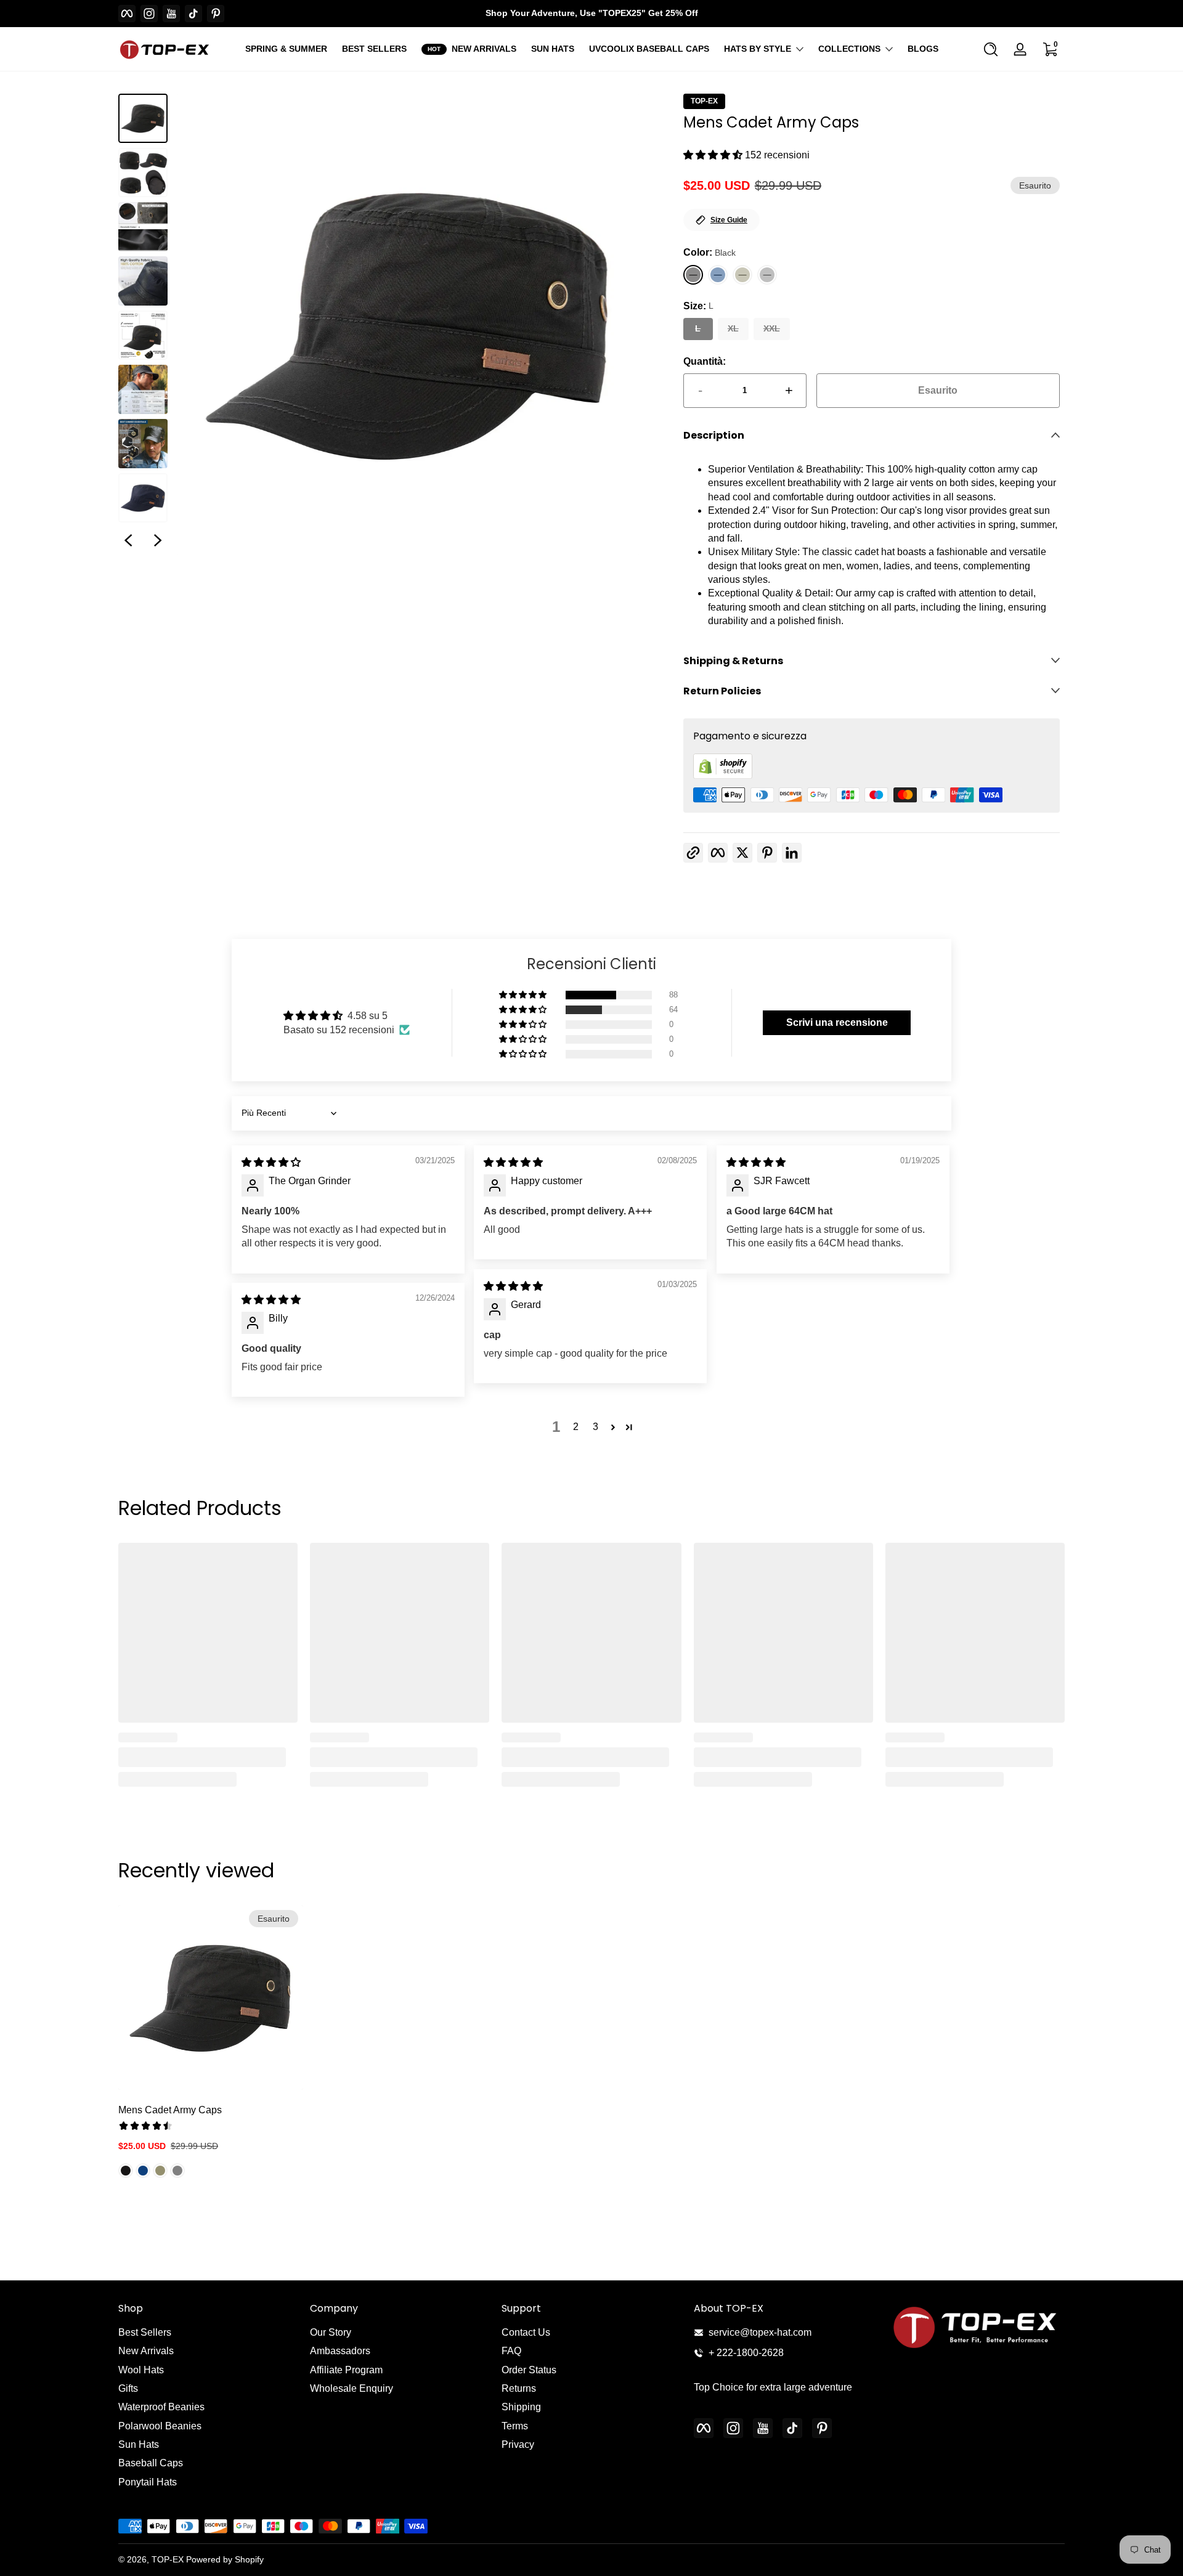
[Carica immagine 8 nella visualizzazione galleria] (143, 498)
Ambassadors (340, 2351)
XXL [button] (772, 328)
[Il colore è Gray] (177, 2170)
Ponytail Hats (148, 2482)
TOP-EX (704, 101)
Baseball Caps (151, 2463)
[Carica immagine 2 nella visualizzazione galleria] (143, 173)
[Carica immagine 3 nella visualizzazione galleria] (143, 227)
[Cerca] (991, 49)
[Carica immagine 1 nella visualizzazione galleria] (143, 118)
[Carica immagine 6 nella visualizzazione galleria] (143, 389)
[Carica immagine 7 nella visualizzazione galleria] (143, 444)
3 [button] (596, 1427)
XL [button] (733, 328)
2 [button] (576, 1427)
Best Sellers (145, 2332)
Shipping (521, 2407)
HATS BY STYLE (758, 49)
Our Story (331, 2332)
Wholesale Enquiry (352, 2388)
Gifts (128, 2388)
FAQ (511, 2351)
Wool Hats (141, 2370)
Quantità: (705, 361)
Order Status (529, 2370)
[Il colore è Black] (126, 2170)
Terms (515, 2426)
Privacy (518, 2444)
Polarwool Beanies (160, 2426)
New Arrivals (146, 2351)
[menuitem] (208, 2333)
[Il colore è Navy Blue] (143, 2170)
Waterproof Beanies (161, 2407)
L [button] (698, 328)
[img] (271, 1162)
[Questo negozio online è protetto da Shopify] (723, 775)
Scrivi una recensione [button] (837, 1022)
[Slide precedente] (128, 540)
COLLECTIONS (849, 49)
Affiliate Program (346, 2370)
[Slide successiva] (158, 540)
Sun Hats (139, 2444)
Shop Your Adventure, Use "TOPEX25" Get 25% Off (592, 13)
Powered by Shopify (225, 2559)
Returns (519, 2388)
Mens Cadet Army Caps (170, 2110)
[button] (991, 49)
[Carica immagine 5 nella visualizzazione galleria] (143, 335)
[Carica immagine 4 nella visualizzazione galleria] (143, 281)
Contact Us (526, 2332)
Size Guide (729, 220)
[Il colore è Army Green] (160, 2170)
